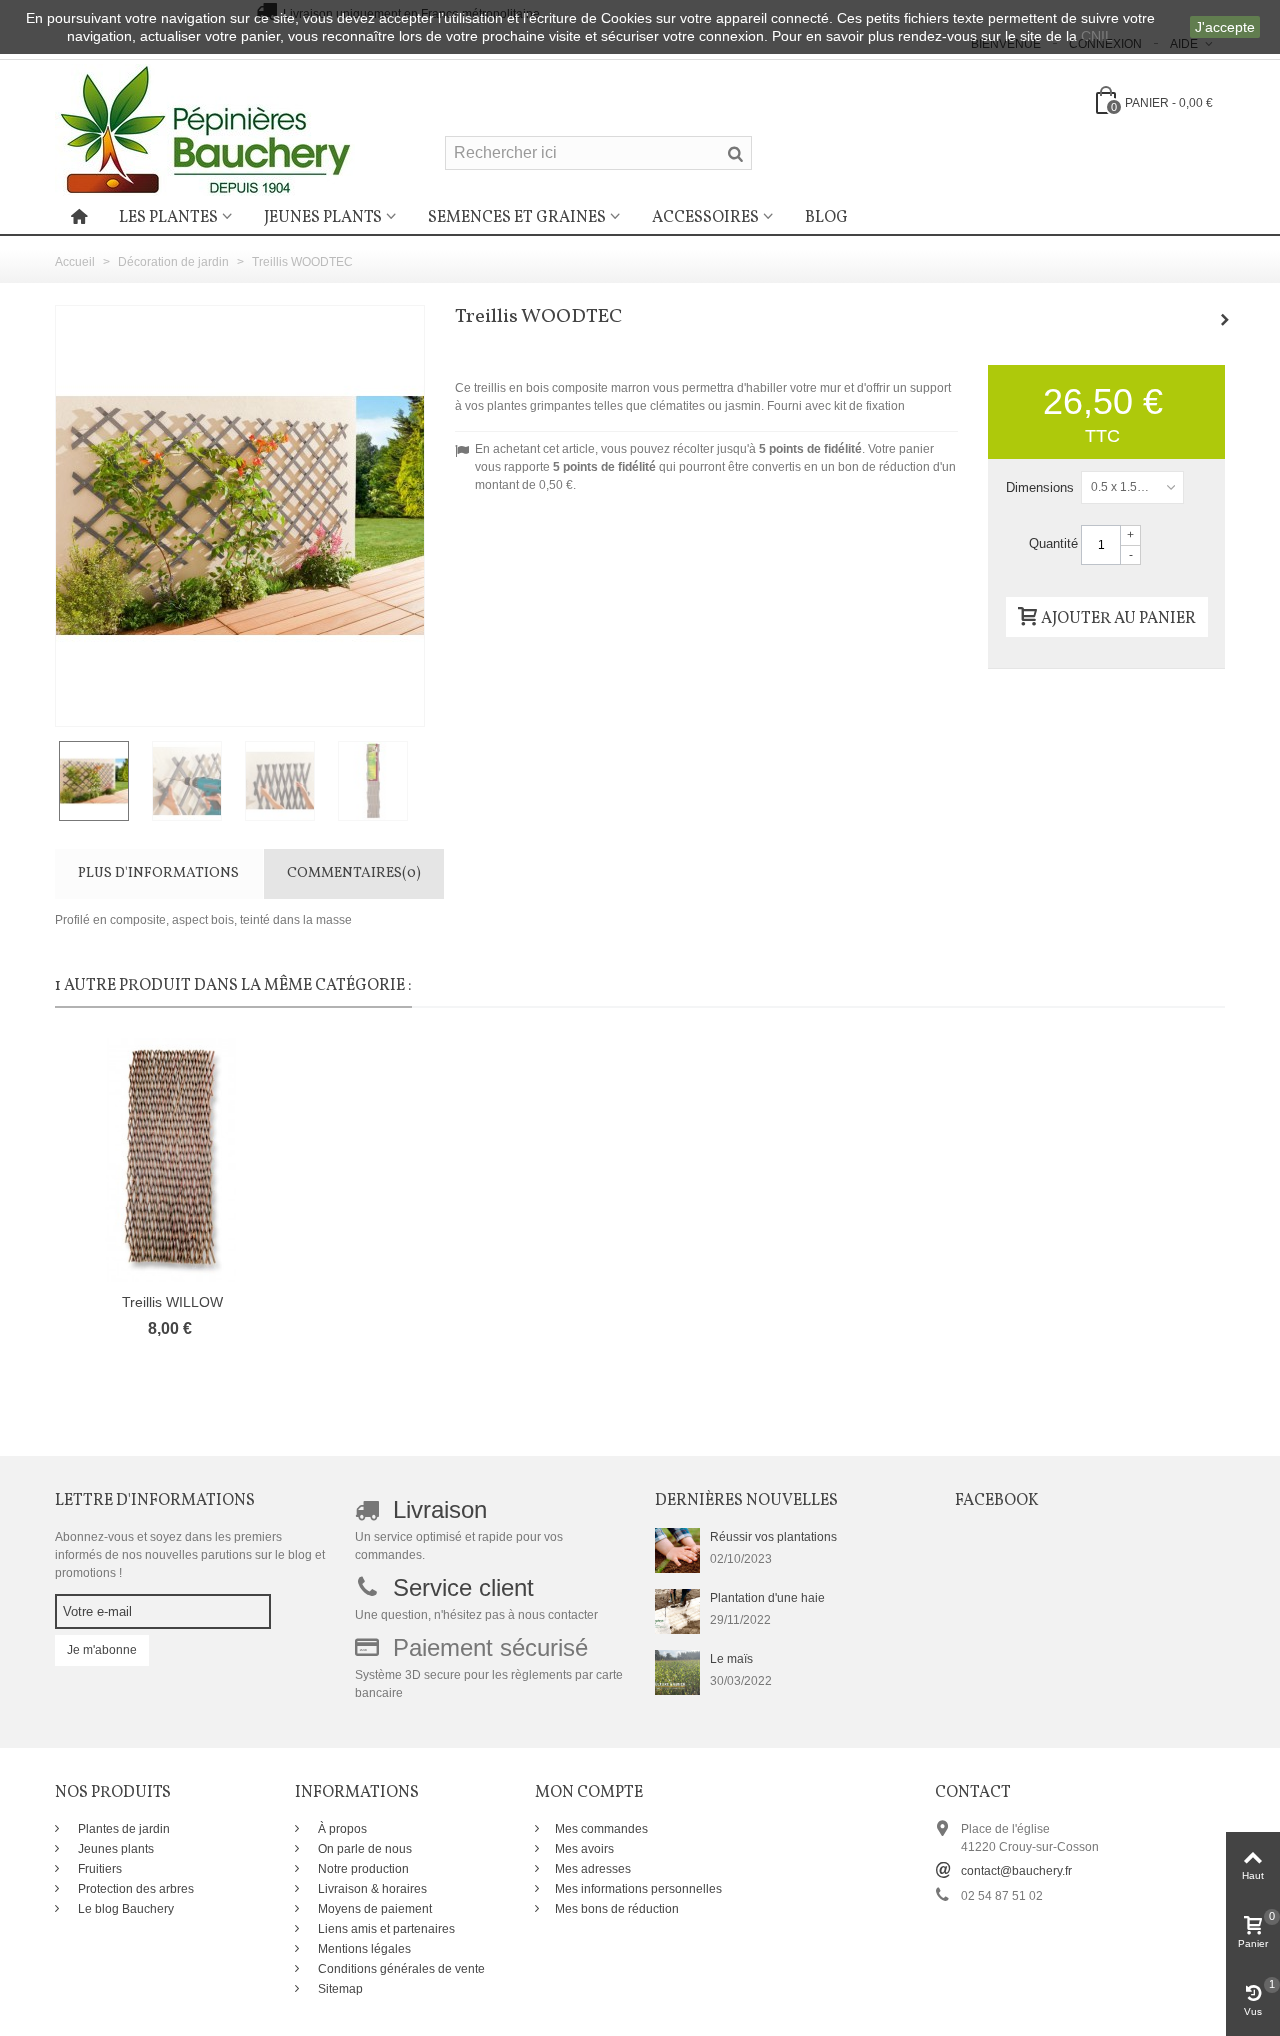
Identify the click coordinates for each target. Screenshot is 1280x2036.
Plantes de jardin (122, 1829)
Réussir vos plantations (773, 1537)
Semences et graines (517, 218)
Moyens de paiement (373, 1909)
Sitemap (339, 1989)
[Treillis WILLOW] (172, 1160)
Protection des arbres (134, 1889)
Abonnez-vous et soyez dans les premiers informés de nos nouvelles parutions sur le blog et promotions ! (190, 1555)
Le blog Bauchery (124, 1909)
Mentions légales (363, 1949)
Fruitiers (98, 1869)
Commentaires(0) (354, 873)
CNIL (1097, 36)
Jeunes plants (323, 218)
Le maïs (731, 1659)
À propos (341, 1829)
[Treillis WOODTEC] (101, 781)
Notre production (362, 1869)
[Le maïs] (677, 1672)
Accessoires (705, 218)
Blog (826, 218)
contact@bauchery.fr (1016, 1871)
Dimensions (1042, 487)
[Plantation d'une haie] (677, 1611)
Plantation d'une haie (767, 1598)
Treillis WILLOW (172, 1302)
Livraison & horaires (371, 1889)
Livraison (440, 1509)
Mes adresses (593, 1869)
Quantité (1053, 543)
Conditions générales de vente (400, 1969)
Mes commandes (601, 1829)
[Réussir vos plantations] (677, 1550)
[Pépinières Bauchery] (205, 129)
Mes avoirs (584, 1849)
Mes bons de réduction (617, 1909)
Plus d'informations (158, 873)
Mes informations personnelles (638, 1889)
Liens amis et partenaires (385, 1929)
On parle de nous (363, 1849)
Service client (463, 1587)
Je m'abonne (102, 1650)
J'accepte (1225, 27)
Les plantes (168, 218)
